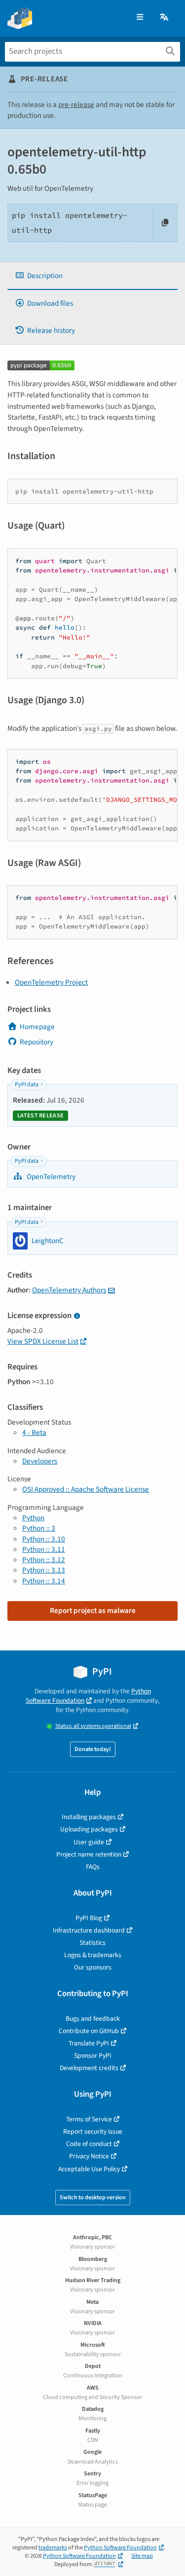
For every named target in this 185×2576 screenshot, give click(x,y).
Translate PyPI (89, 2043)
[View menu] (140, 18)
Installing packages (89, 1817)
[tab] (92, 276)
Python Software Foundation (88, 1696)
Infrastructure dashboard (89, 1930)
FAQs (93, 1867)
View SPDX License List (43, 1341)
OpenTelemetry (50, 1177)
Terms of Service (89, 2119)
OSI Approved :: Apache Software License (86, 1489)
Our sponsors (93, 1967)
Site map (142, 2556)
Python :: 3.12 (44, 1560)
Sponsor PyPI (93, 2056)
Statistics (92, 1943)
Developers (40, 1461)
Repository (37, 1042)
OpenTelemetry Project (51, 982)
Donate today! (93, 1749)
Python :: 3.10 (44, 1539)
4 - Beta (34, 1432)
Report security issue (93, 2131)
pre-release (76, 105)
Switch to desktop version (93, 2198)
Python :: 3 (39, 1528)
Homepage (37, 1027)
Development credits (89, 2068)
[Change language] (165, 18)
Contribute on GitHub (89, 2031)
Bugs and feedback (93, 2019)
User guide (89, 1842)
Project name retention (89, 1854)
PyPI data (27, 1085)
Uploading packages (89, 1829)
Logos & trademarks (93, 1955)
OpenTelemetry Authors (69, 1290)
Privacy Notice (89, 2156)
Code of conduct (89, 2144)
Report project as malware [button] (93, 1610)
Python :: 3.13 (44, 1570)
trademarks (53, 2548)
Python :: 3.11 (44, 1549)
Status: (93, 1726)
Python (33, 1518)
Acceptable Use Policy (89, 2169)
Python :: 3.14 (44, 1581)
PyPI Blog (89, 1918)
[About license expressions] (77, 1316)
